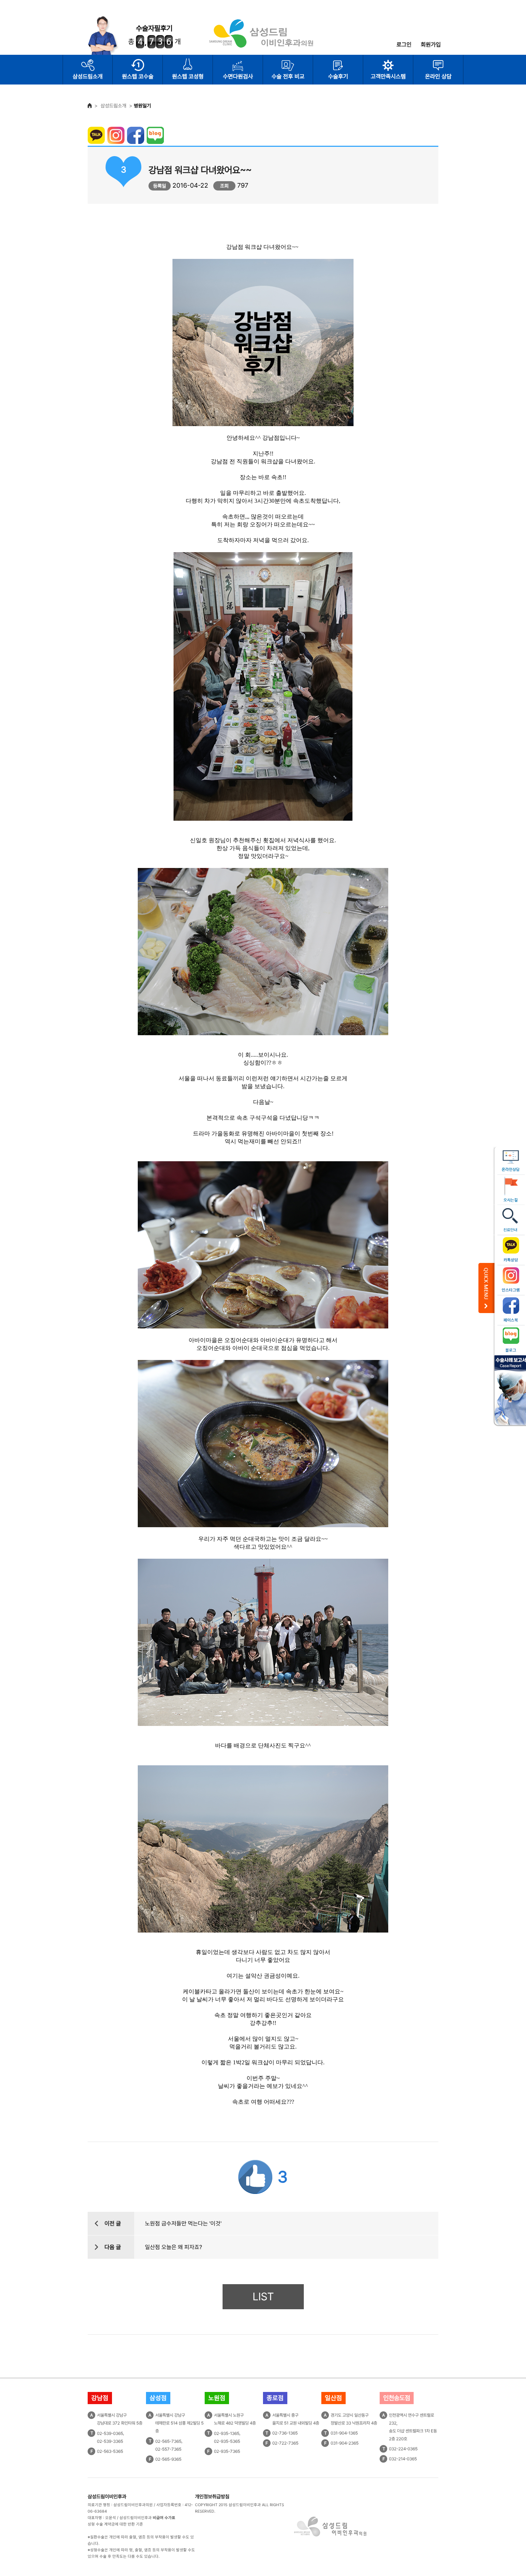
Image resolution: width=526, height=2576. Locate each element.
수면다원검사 (238, 76)
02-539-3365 (110, 2441)
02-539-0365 (110, 2433)
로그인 (404, 45)
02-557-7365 (168, 2449)
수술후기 (338, 76)
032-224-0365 (403, 2449)
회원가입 (431, 45)
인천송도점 (397, 2398)
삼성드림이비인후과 (107, 2497)
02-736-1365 (285, 2433)
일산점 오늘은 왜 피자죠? (174, 2247)
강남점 (100, 2398)
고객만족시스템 (388, 76)
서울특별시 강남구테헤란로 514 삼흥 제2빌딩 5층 (179, 2423)
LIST (263, 2297)
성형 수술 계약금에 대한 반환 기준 (115, 2524)
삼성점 (158, 2398)
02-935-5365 (227, 2441)
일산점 (333, 2398)
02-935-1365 (227, 2433)
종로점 (275, 2398)
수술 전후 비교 (288, 76)
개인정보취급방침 (212, 2497)
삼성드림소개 (88, 76)
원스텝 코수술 (138, 76)
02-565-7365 (168, 2441)
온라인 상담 (438, 76)
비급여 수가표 (164, 2518)
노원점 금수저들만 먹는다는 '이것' (183, 2223)
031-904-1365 (344, 2433)
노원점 (217, 2398)
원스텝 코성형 (188, 76)
